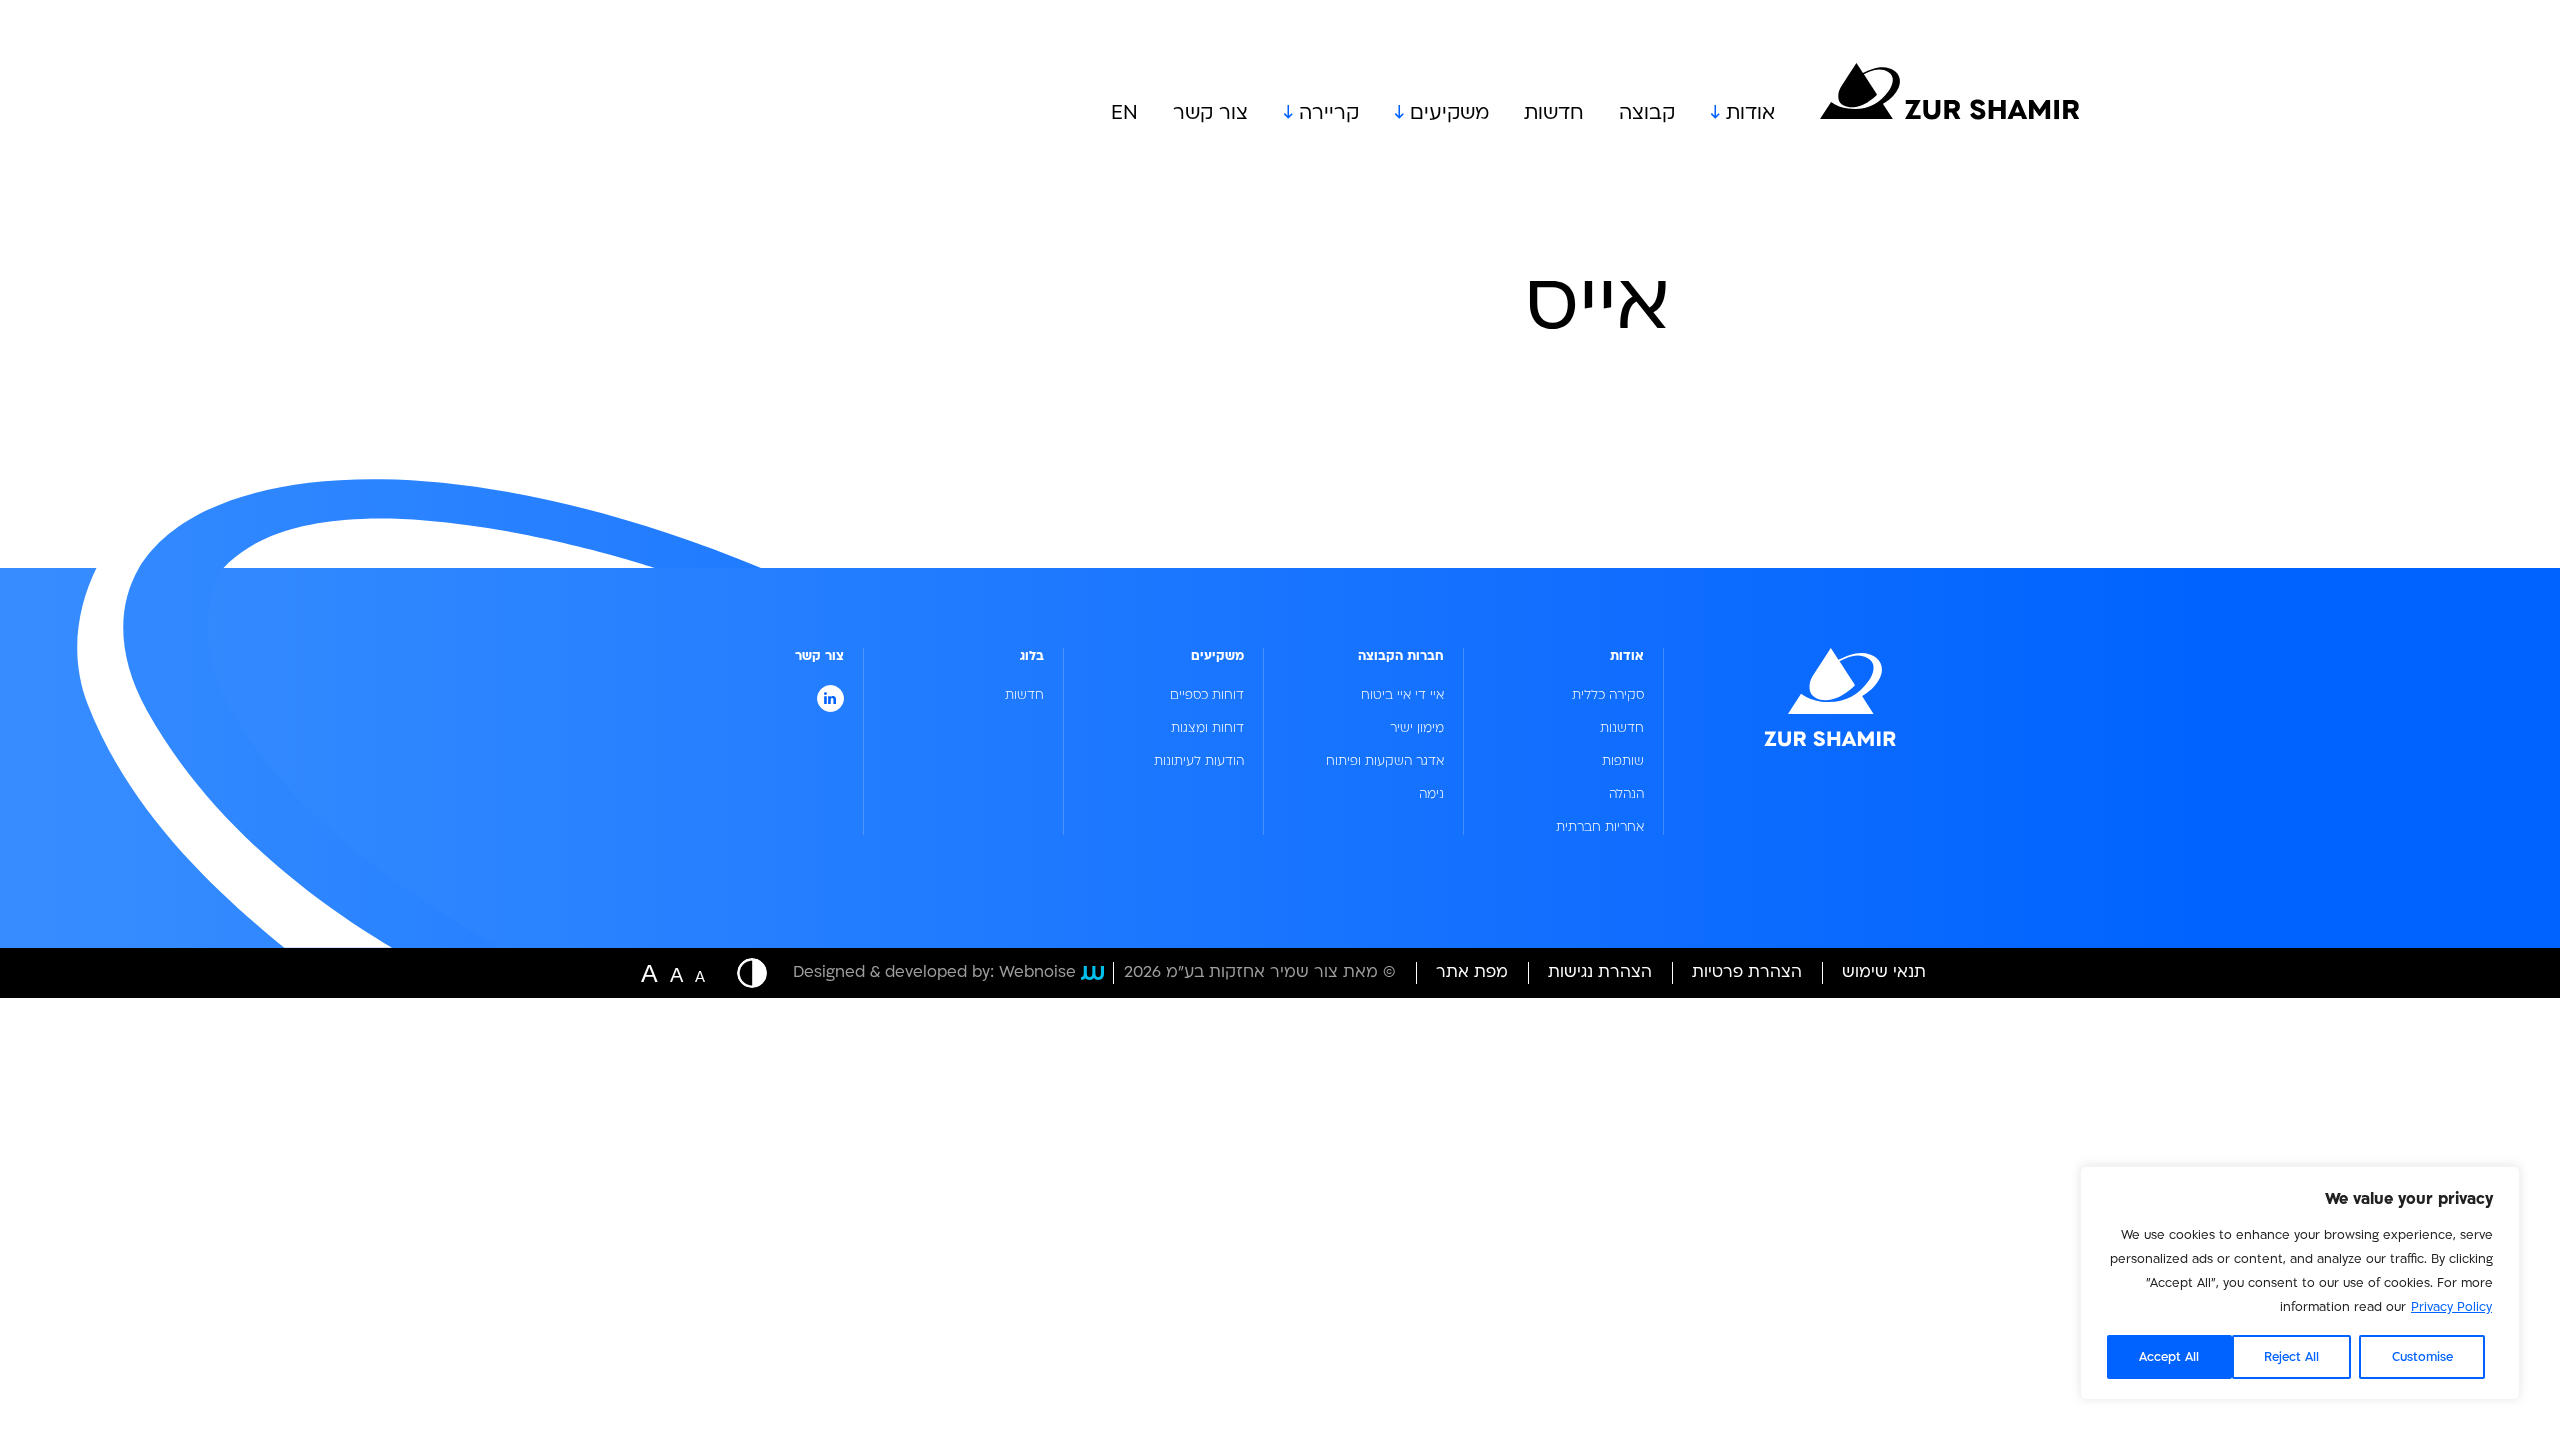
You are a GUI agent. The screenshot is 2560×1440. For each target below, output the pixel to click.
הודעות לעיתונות (1199, 761)
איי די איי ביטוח (1402, 695)
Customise (2422, 1357)
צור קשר (1210, 113)
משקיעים (1449, 113)
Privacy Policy (2451, 1307)
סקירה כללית (1608, 695)
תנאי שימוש (1884, 972)
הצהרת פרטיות (1747, 972)
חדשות (1554, 113)
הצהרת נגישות (1600, 972)
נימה (1431, 794)
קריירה (1329, 113)
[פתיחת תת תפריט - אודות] (1718, 113)
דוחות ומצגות (1207, 728)
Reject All (2291, 1357)
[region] (2300, 1283)
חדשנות (1622, 728)
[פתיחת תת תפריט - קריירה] (1291, 113)
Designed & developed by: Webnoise (934, 972)
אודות (1750, 113)
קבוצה (1647, 113)
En (1124, 113)
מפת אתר (1472, 972)
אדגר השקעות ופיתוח (1385, 761)
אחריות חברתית (1600, 827)
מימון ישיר (1417, 728)
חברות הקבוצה (1401, 656)
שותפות (1623, 761)
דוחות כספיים (1207, 695)
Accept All (2169, 1357)
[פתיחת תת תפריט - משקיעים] (1402, 113)
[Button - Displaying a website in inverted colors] (742, 973)
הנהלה (1626, 794)
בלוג (1032, 656)
